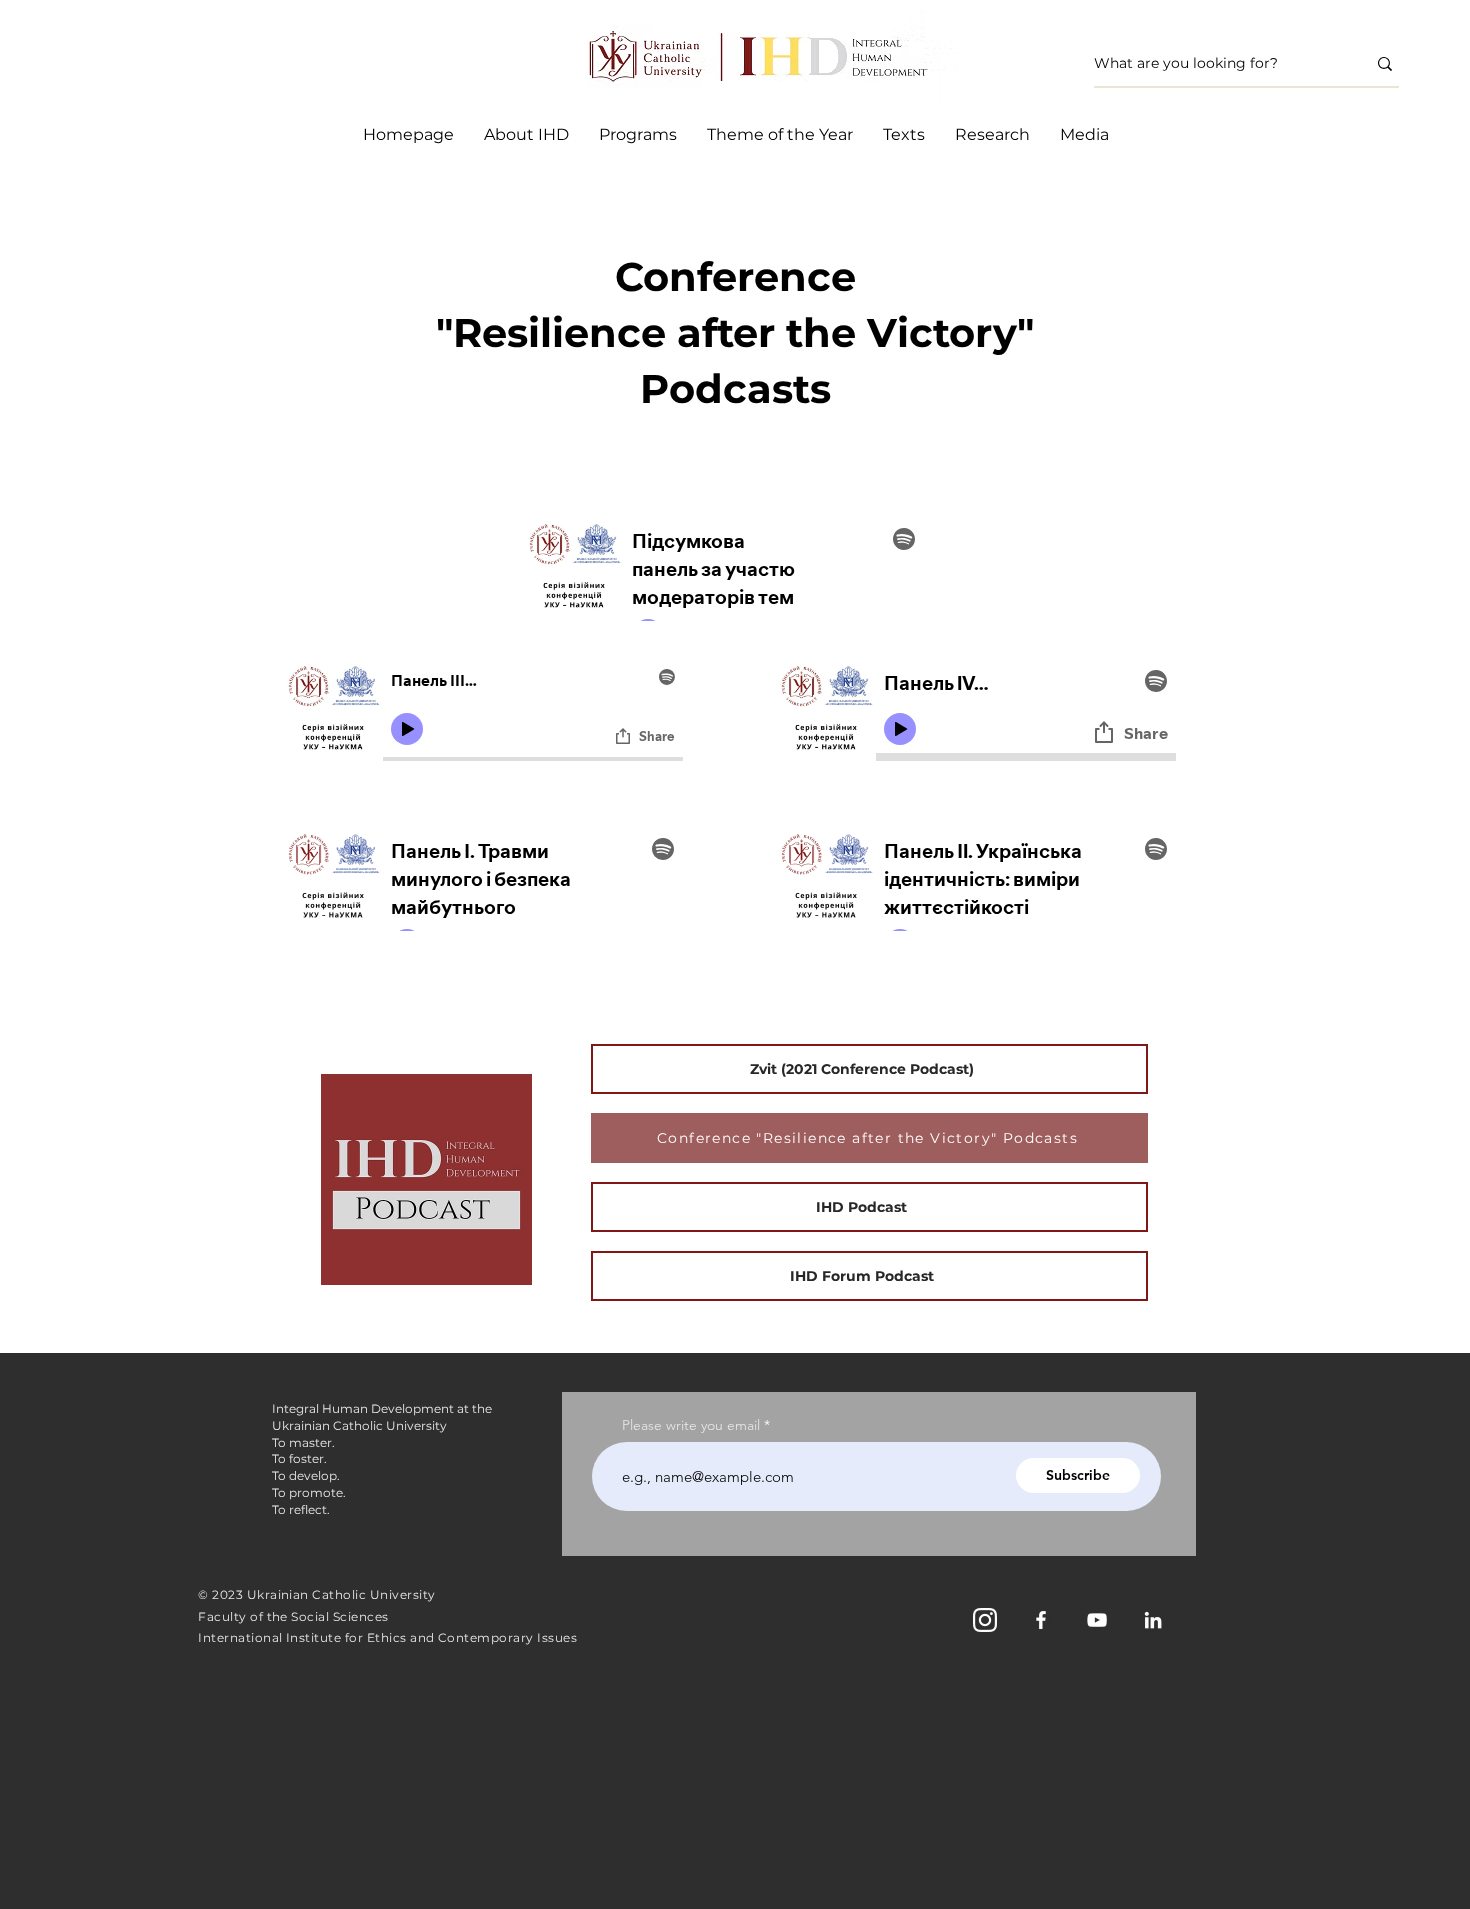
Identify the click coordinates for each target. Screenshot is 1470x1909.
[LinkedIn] (1153, 1620)
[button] (638, 135)
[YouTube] (1097, 1620)
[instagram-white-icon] (985, 1620)
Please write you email (691, 1425)
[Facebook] (1041, 1620)
